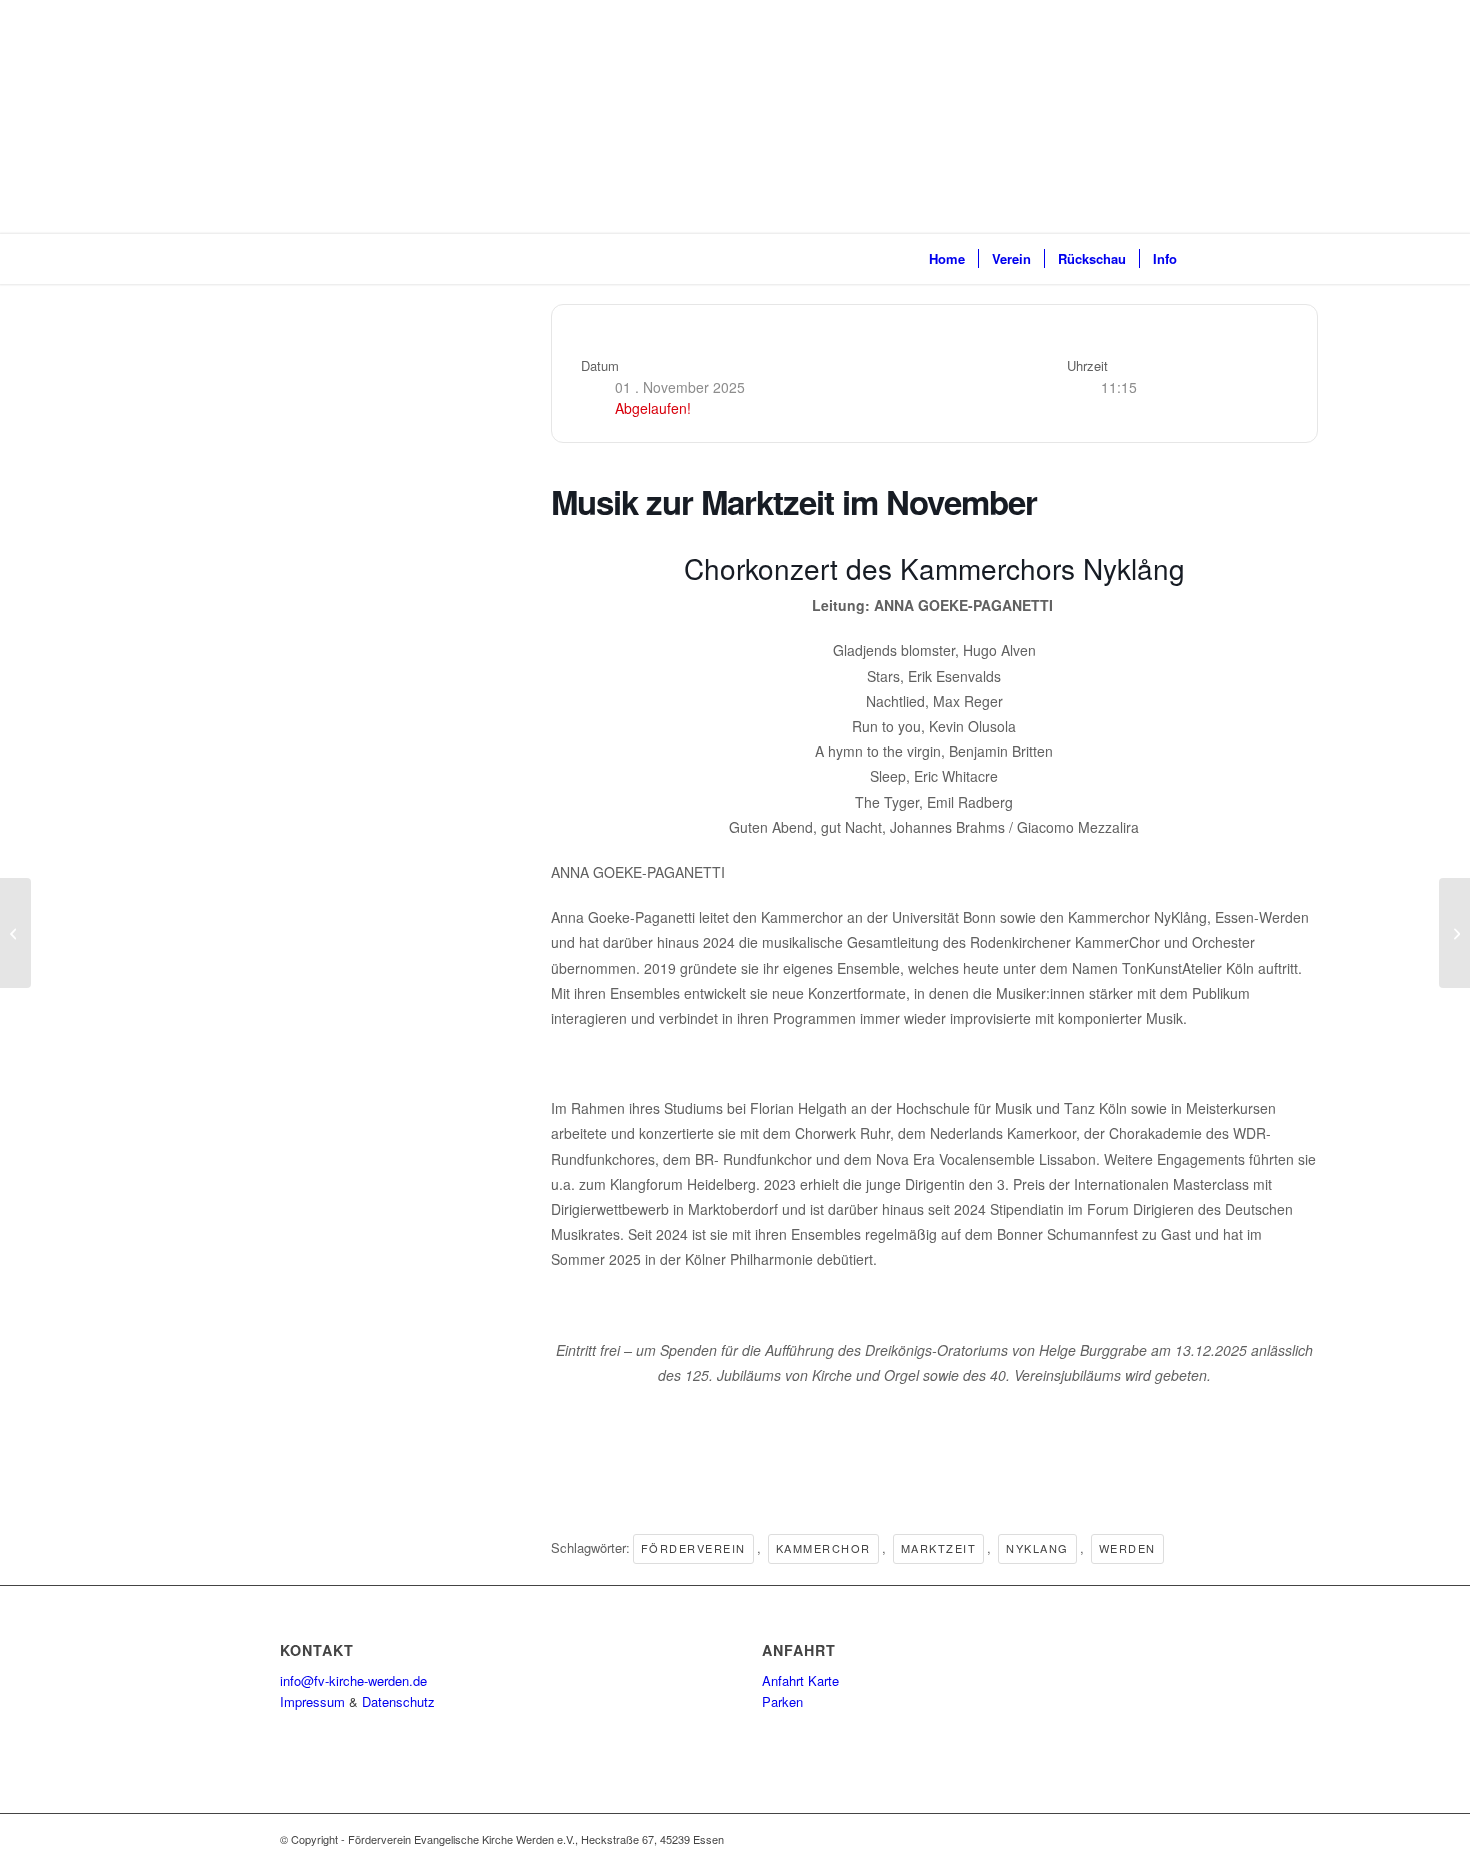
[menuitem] (947, 259)
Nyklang (1037, 1548)
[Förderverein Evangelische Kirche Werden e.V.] (313, 259)
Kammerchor (823, 1548)
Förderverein (693, 1548)
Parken (782, 1701)
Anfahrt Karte (800, 1680)
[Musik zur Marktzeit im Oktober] (15, 933)
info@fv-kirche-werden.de (353, 1680)
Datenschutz (398, 1701)
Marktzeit (939, 1548)
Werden (1127, 1548)
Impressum (312, 1701)
